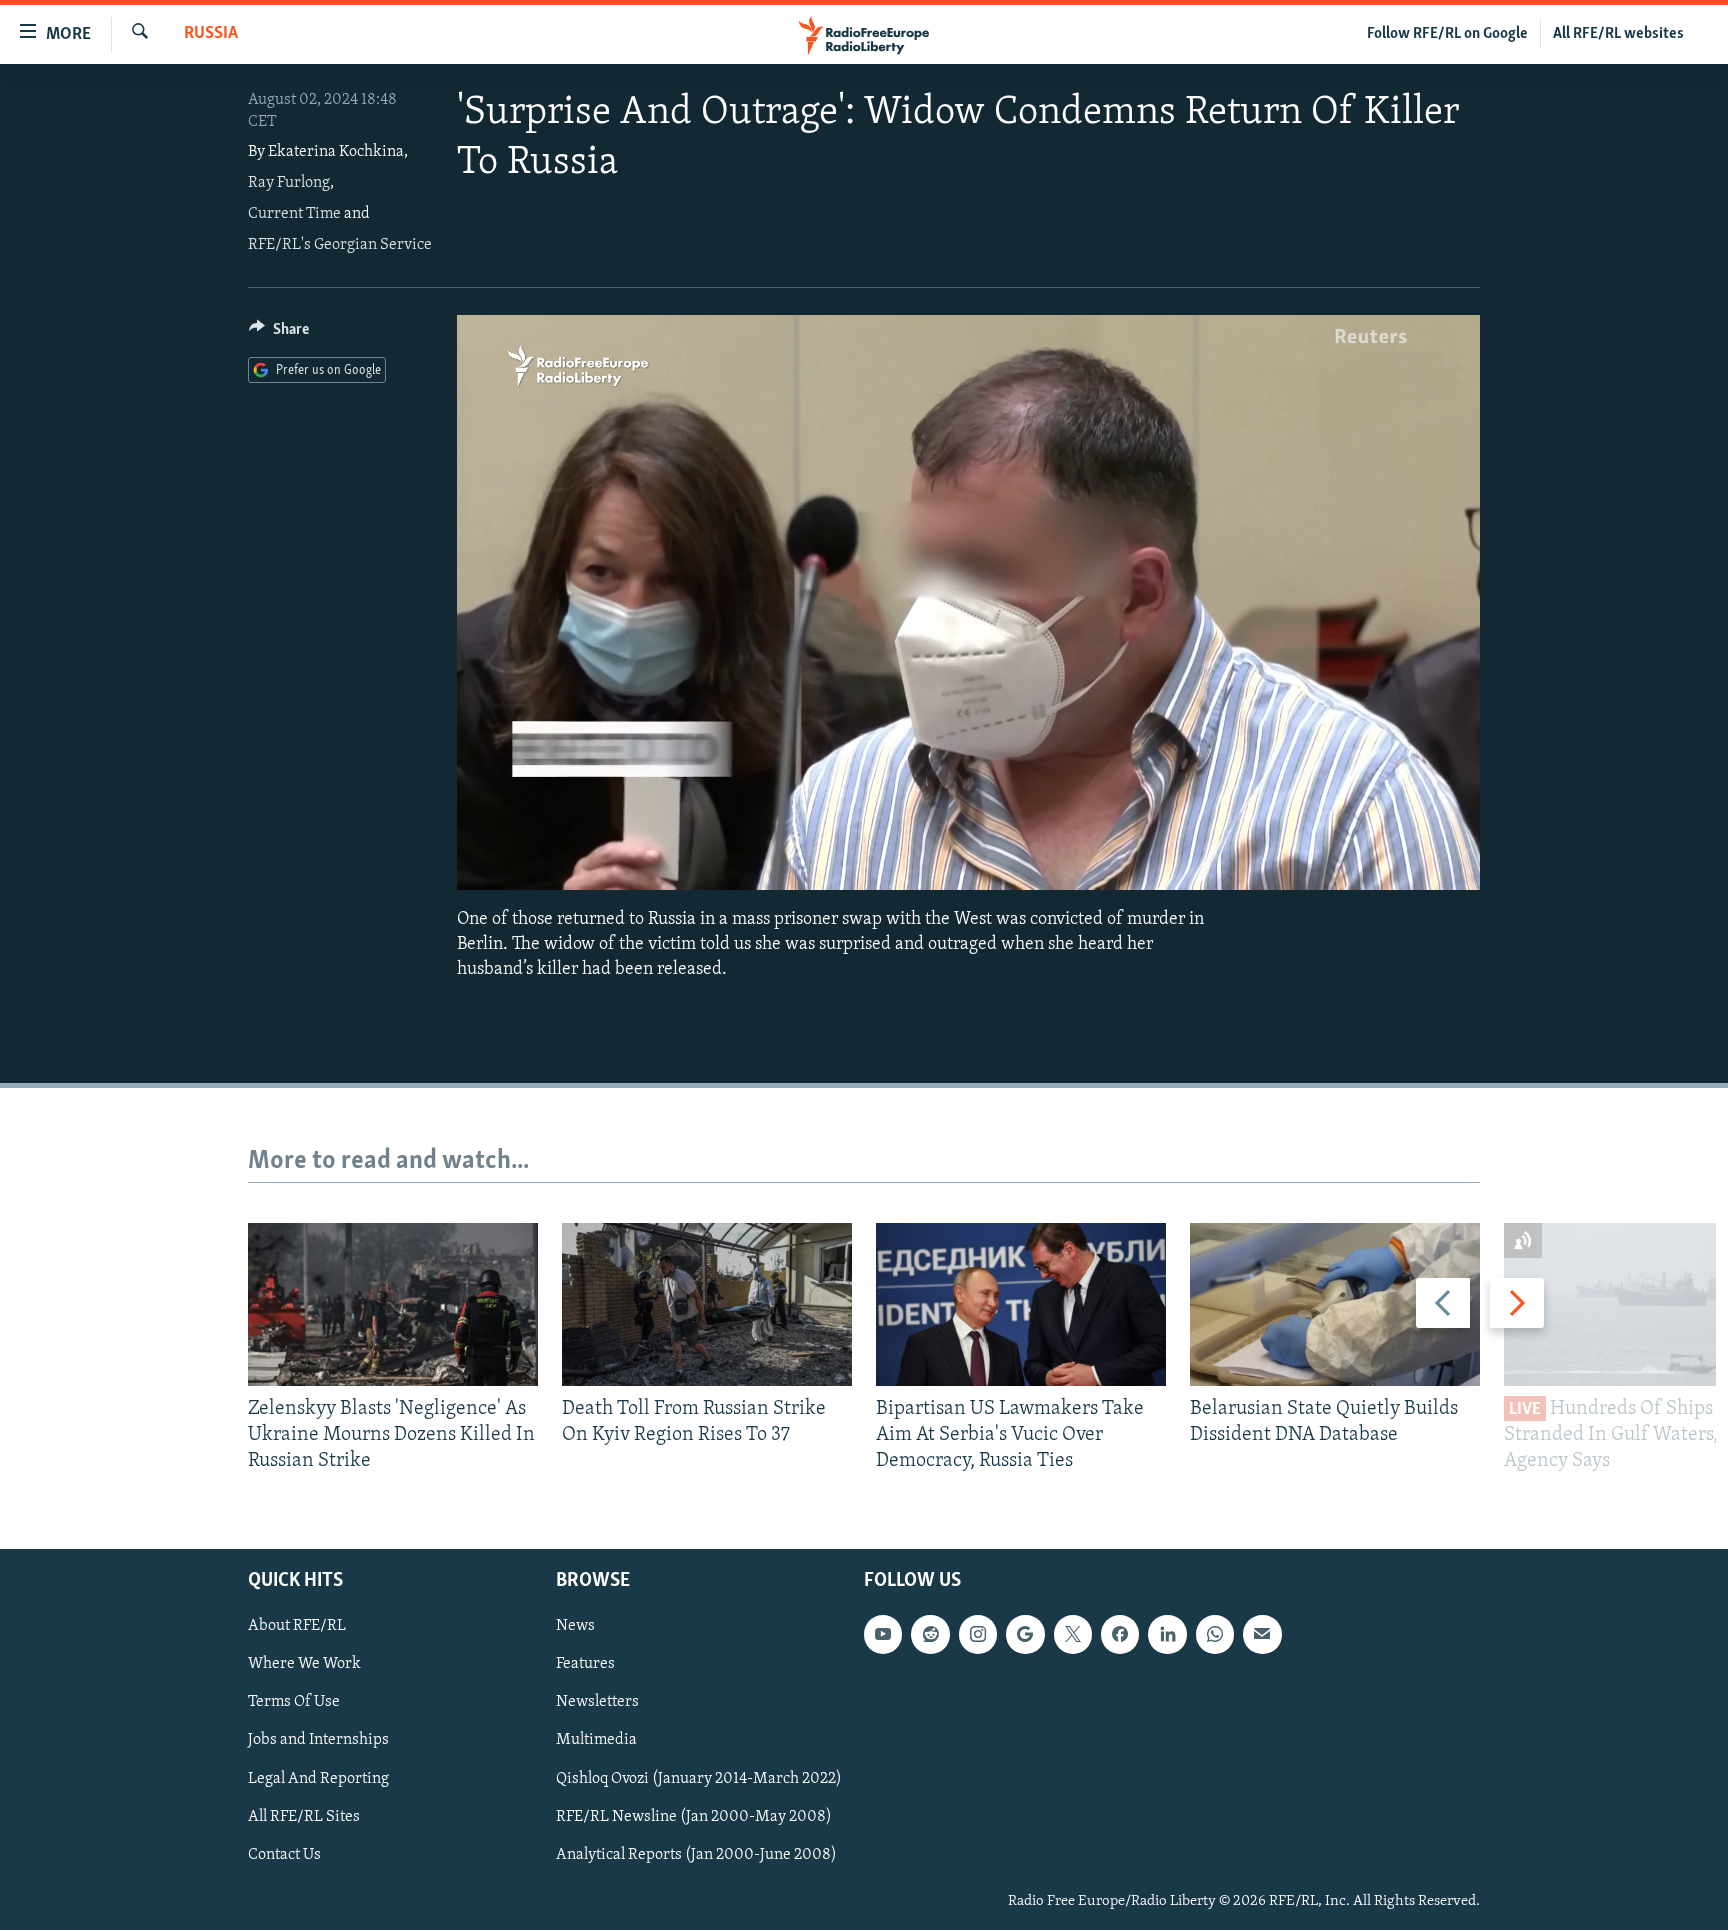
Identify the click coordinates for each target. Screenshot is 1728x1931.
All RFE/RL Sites (304, 1817)
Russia (211, 34)
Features (585, 1665)
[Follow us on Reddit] (930, 1635)
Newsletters (597, 1703)
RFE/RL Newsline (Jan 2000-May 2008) (694, 1817)
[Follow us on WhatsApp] (1215, 1635)
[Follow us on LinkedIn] (1167, 1635)
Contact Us (284, 1855)
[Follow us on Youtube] (883, 1635)
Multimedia (596, 1741)
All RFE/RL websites (1618, 34)
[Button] (279, 334)
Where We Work (304, 1665)
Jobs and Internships (318, 1741)
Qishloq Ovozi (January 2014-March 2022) (699, 1779)
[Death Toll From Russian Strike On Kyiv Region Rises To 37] (707, 1304)
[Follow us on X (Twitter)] (1073, 1635)
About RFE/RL (297, 1627)
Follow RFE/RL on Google (1447, 34)
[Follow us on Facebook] (1120, 1635)
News (575, 1627)
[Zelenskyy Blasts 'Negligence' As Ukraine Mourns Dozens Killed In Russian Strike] (393, 1304)
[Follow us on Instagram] (978, 1635)
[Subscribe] (1262, 1635)
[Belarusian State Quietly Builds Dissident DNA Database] (1335, 1304)
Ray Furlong (289, 183)
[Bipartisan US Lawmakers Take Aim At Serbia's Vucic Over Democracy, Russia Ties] (1021, 1304)
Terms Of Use (294, 1703)
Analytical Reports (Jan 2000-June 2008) (696, 1855)
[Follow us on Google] (1025, 1635)
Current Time (294, 214)
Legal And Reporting (318, 1779)
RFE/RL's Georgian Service (340, 245)
